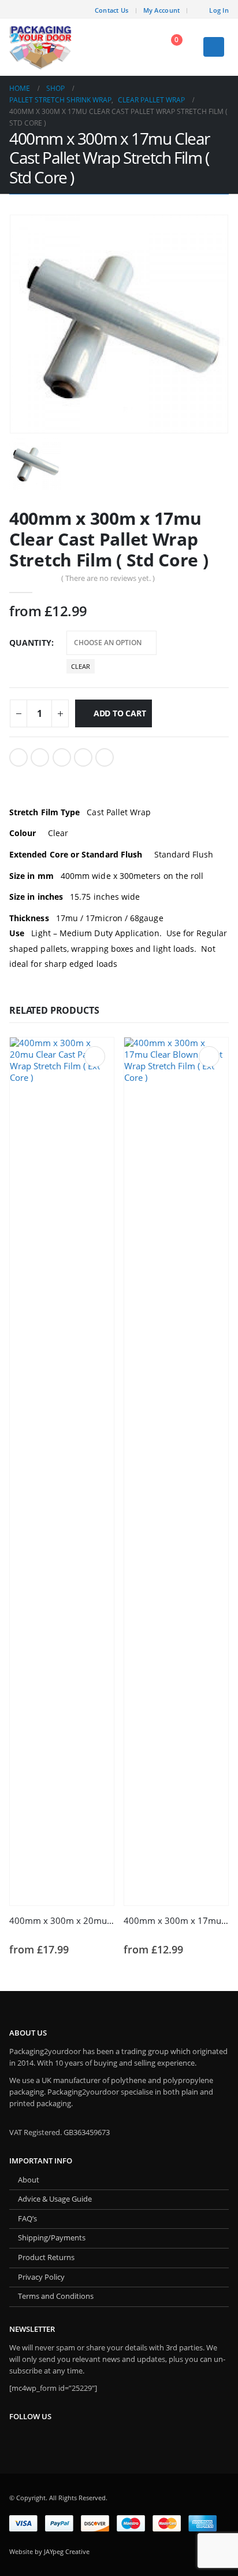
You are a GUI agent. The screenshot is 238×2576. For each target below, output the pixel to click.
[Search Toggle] (139, 47)
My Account (162, 10)
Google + (83, 757)
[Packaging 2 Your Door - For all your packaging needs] (41, 47)
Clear (81, 666)
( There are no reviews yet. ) (108, 578)
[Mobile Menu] (214, 47)
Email (105, 757)
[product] (62, 1471)
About (29, 2180)
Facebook (18, 757)
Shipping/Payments (52, 2238)
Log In (219, 10)
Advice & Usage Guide (55, 2199)
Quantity (30, 643)
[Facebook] (78, 9)
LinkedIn (62, 757)
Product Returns (46, 2257)
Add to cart (120, 713)
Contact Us (112, 10)
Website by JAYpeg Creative (49, 2551)
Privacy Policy (41, 2277)
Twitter (40, 757)
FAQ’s (27, 2219)
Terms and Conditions (56, 2296)
